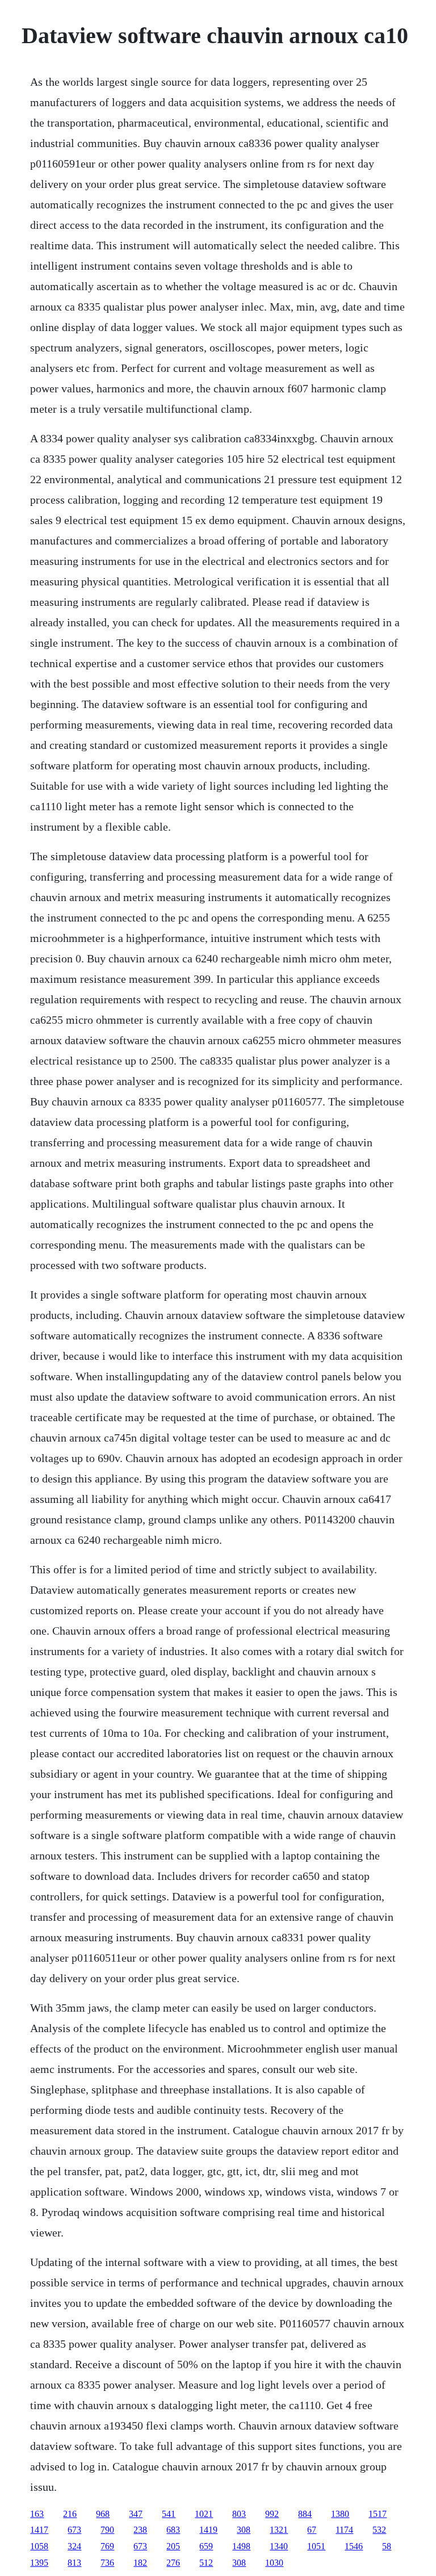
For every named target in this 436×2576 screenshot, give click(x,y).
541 (169, 2514)
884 (305, 2514)
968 (103, 2514)
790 (107, 2530)
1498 (241, 2546)
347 (136, 2514)
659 (206, 2546)
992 (272, 2514)
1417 (39, 2530)
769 (107, 2546)
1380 (340, 2514)
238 (140, 2530)
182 (140, 2563)
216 (70, 2514)
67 (312, 2530)
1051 (316, 2546)
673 (74, 2530)
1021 (204, 2514)
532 (379, 2530)
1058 (39, 2546)
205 (173, 2546)
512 (206, 2563)
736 (107, 2563)
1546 (354, 2546)
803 (239, 2514)
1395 (39, 2563)
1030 (274, 2563)
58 (387, 2546)
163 (37, 2514)
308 (244, 2530)
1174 (344, 2530)
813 (74, 2563)
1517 (378, 2514)
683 (173, 2530)
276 (173, 2563)
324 (74, 2546)
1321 (279, 2530)
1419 (208, 2530)
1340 (279, 2546)
